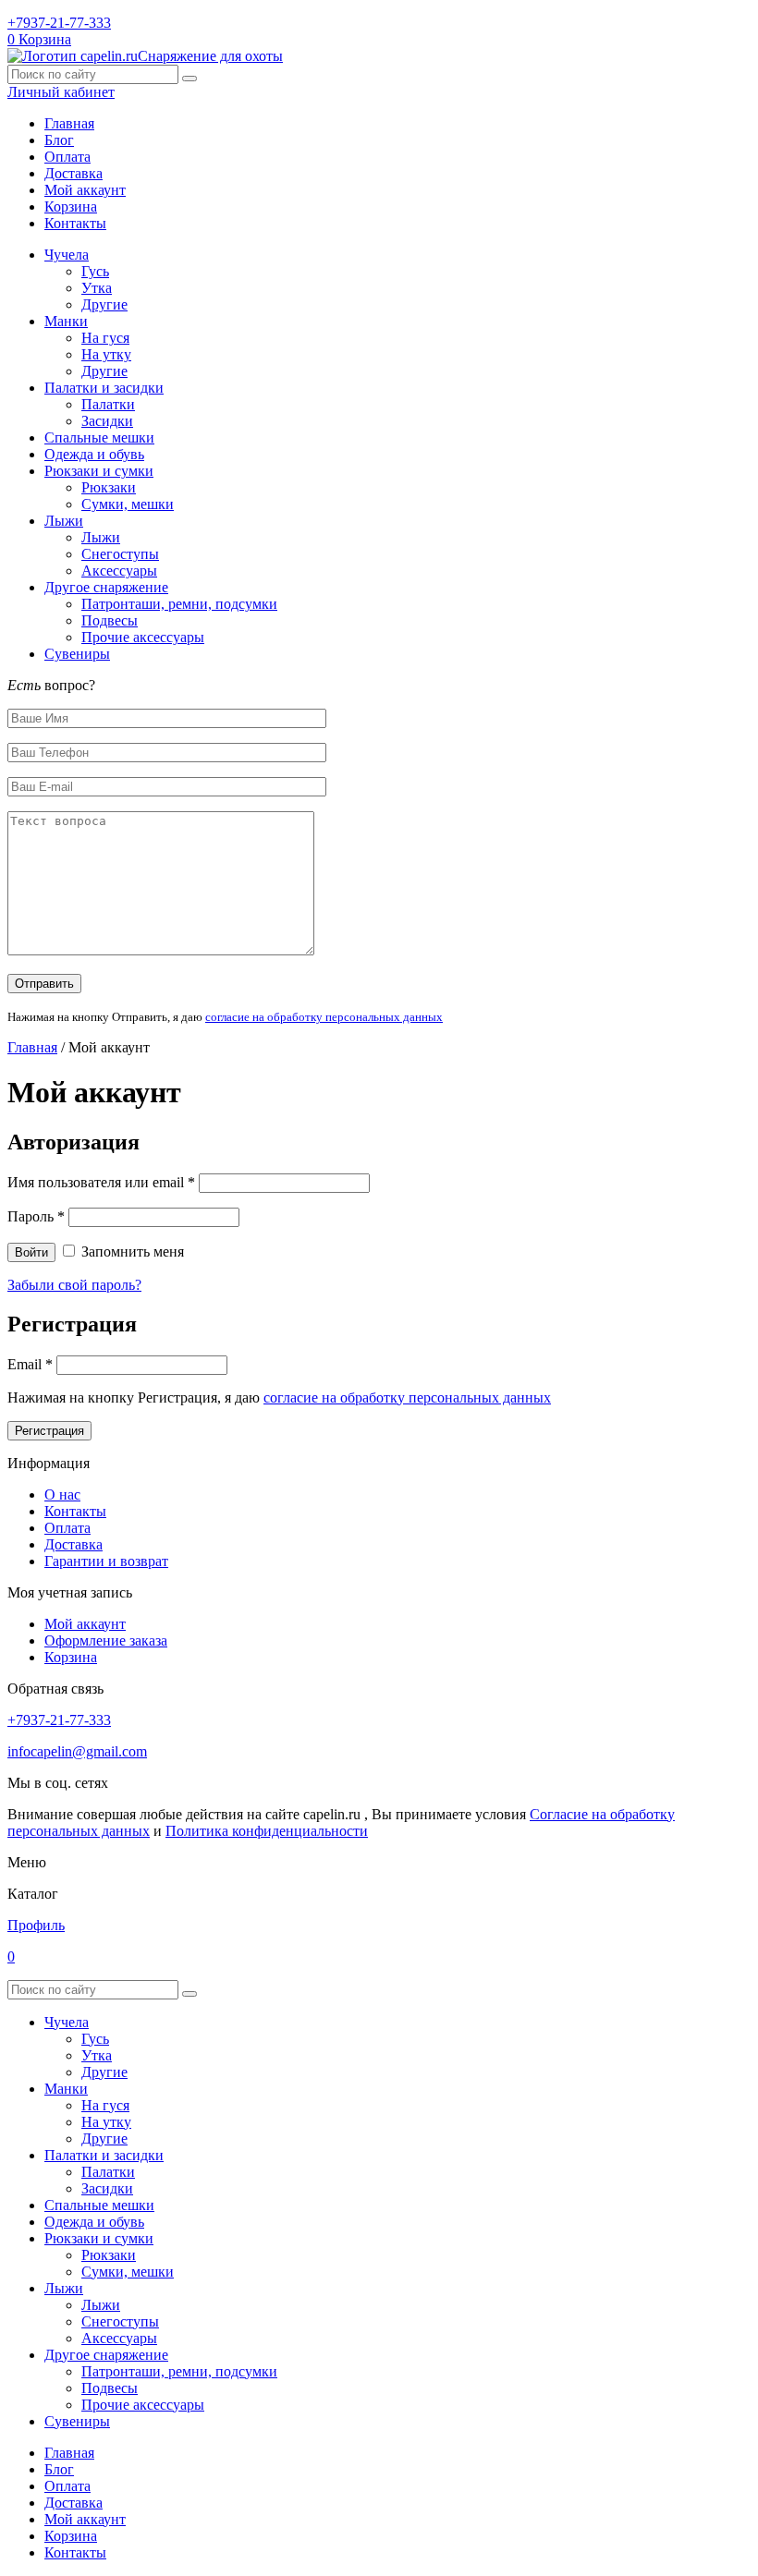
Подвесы (110, 620)
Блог (59, 140)
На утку (106, 354)
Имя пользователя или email (101, 1182)
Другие (104, 304)
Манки (66, 321)
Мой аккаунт (85, 190)
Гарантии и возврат (106, 1561)
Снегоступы (120, 554)
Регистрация (49, 1431)
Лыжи (64, 521)
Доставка (73, 173)
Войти (31, 1252)
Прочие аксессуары (143, 637)
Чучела (67, 255)
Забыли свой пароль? (74, 1285)
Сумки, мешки (128, 504)
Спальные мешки (99, 437)
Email (30, 1364)
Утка (97, 288)
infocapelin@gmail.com (77, 1751)
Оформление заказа (106, 1640)
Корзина (71, 207)
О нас (62, 1495)
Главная (69, 123)
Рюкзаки (109, 487)
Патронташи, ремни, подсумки (179, 604)
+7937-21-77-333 (59, 23)
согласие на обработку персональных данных (324, 1017)
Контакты (75, 223)
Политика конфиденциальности (267, 1831)
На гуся (105, 338)
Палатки (108, 404)
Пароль (36, 1216)
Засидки (107, 421)
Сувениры (77, 654)
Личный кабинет (61, 92)
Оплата (67, 157)
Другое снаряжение (106, 587)
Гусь (95, 271)
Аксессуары (119, 571)
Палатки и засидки (104, 388)
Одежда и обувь (94, 454)
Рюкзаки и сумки (99, 471)
